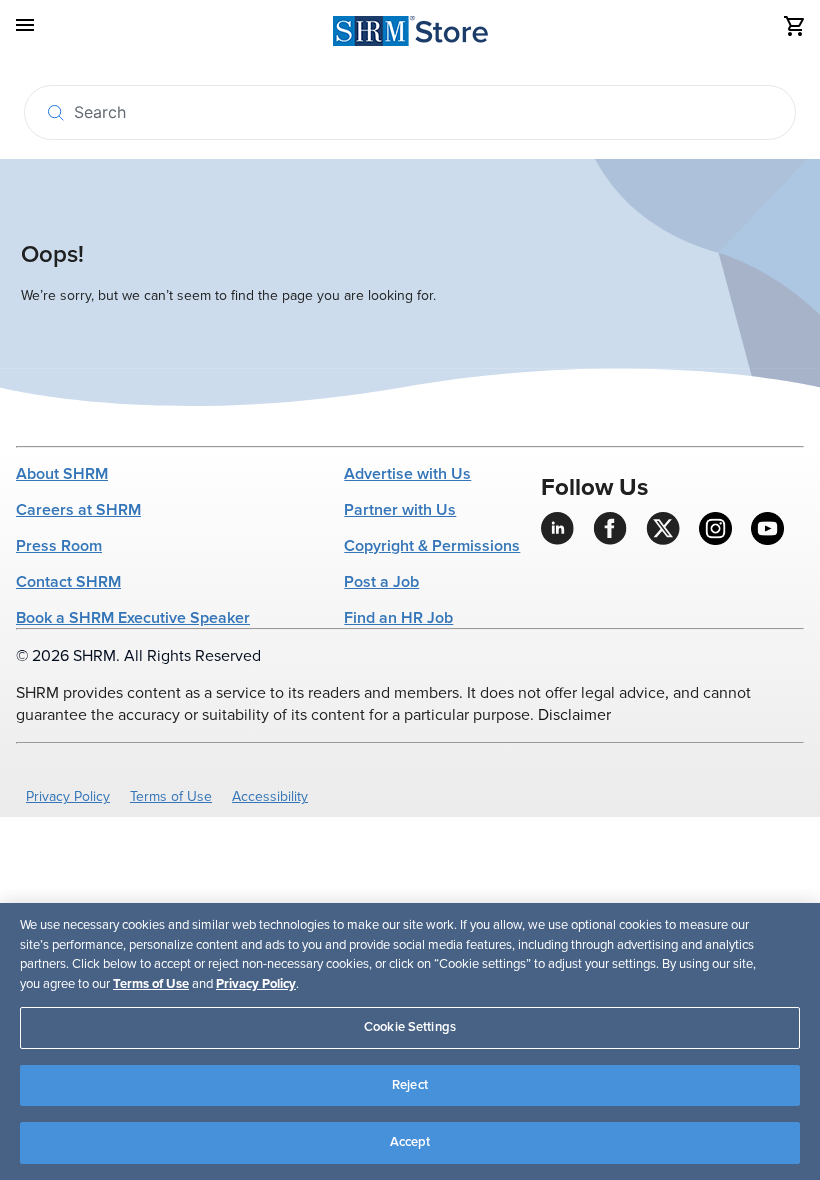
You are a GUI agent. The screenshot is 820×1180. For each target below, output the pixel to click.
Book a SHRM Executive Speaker (133, 618)
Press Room (59, 546)
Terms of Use (171, 796)
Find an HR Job (398, 618)
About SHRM (62, 474)
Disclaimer (574, 715)
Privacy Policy (68, 796)
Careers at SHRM (78, 510)
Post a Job (381, 582)
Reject (410, 1085)
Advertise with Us (407, 474)
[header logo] (410, 34)
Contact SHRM (68, 582)
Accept (410, 1142)
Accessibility (270, 796)
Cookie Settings (410, 1027)
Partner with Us (400, 510)
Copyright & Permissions (432, 546)
